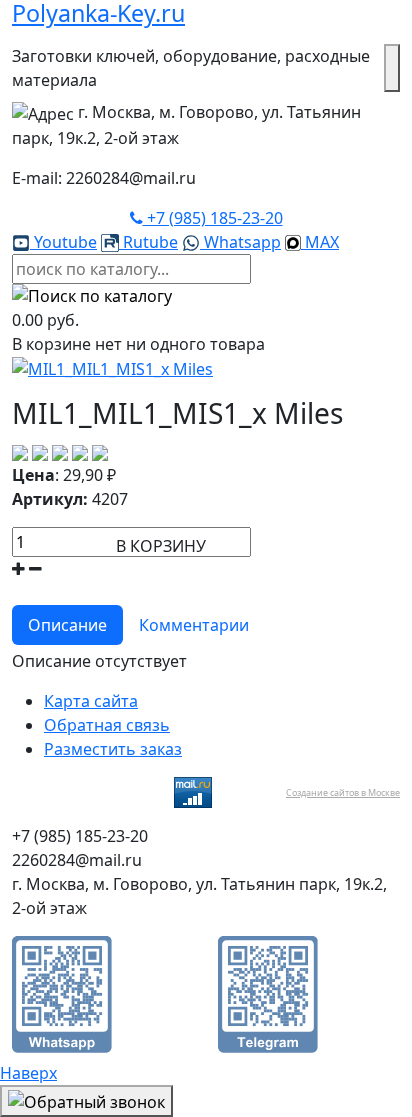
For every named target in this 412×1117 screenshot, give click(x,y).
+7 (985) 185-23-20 (213, 218)
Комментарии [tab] (194, 625)
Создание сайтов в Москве (343, 792)
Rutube (148, 242)
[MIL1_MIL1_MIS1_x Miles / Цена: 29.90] (112, 368)
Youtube (63, 242)
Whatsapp (240, 242)
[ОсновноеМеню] (392, 68)
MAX (320, 242)
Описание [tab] (67, 625)
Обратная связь (107, 725)
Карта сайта (91, 701)
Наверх (28, 1073)
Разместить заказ (113, 749)
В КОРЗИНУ (161, 546)
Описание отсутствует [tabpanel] (99, 661)
